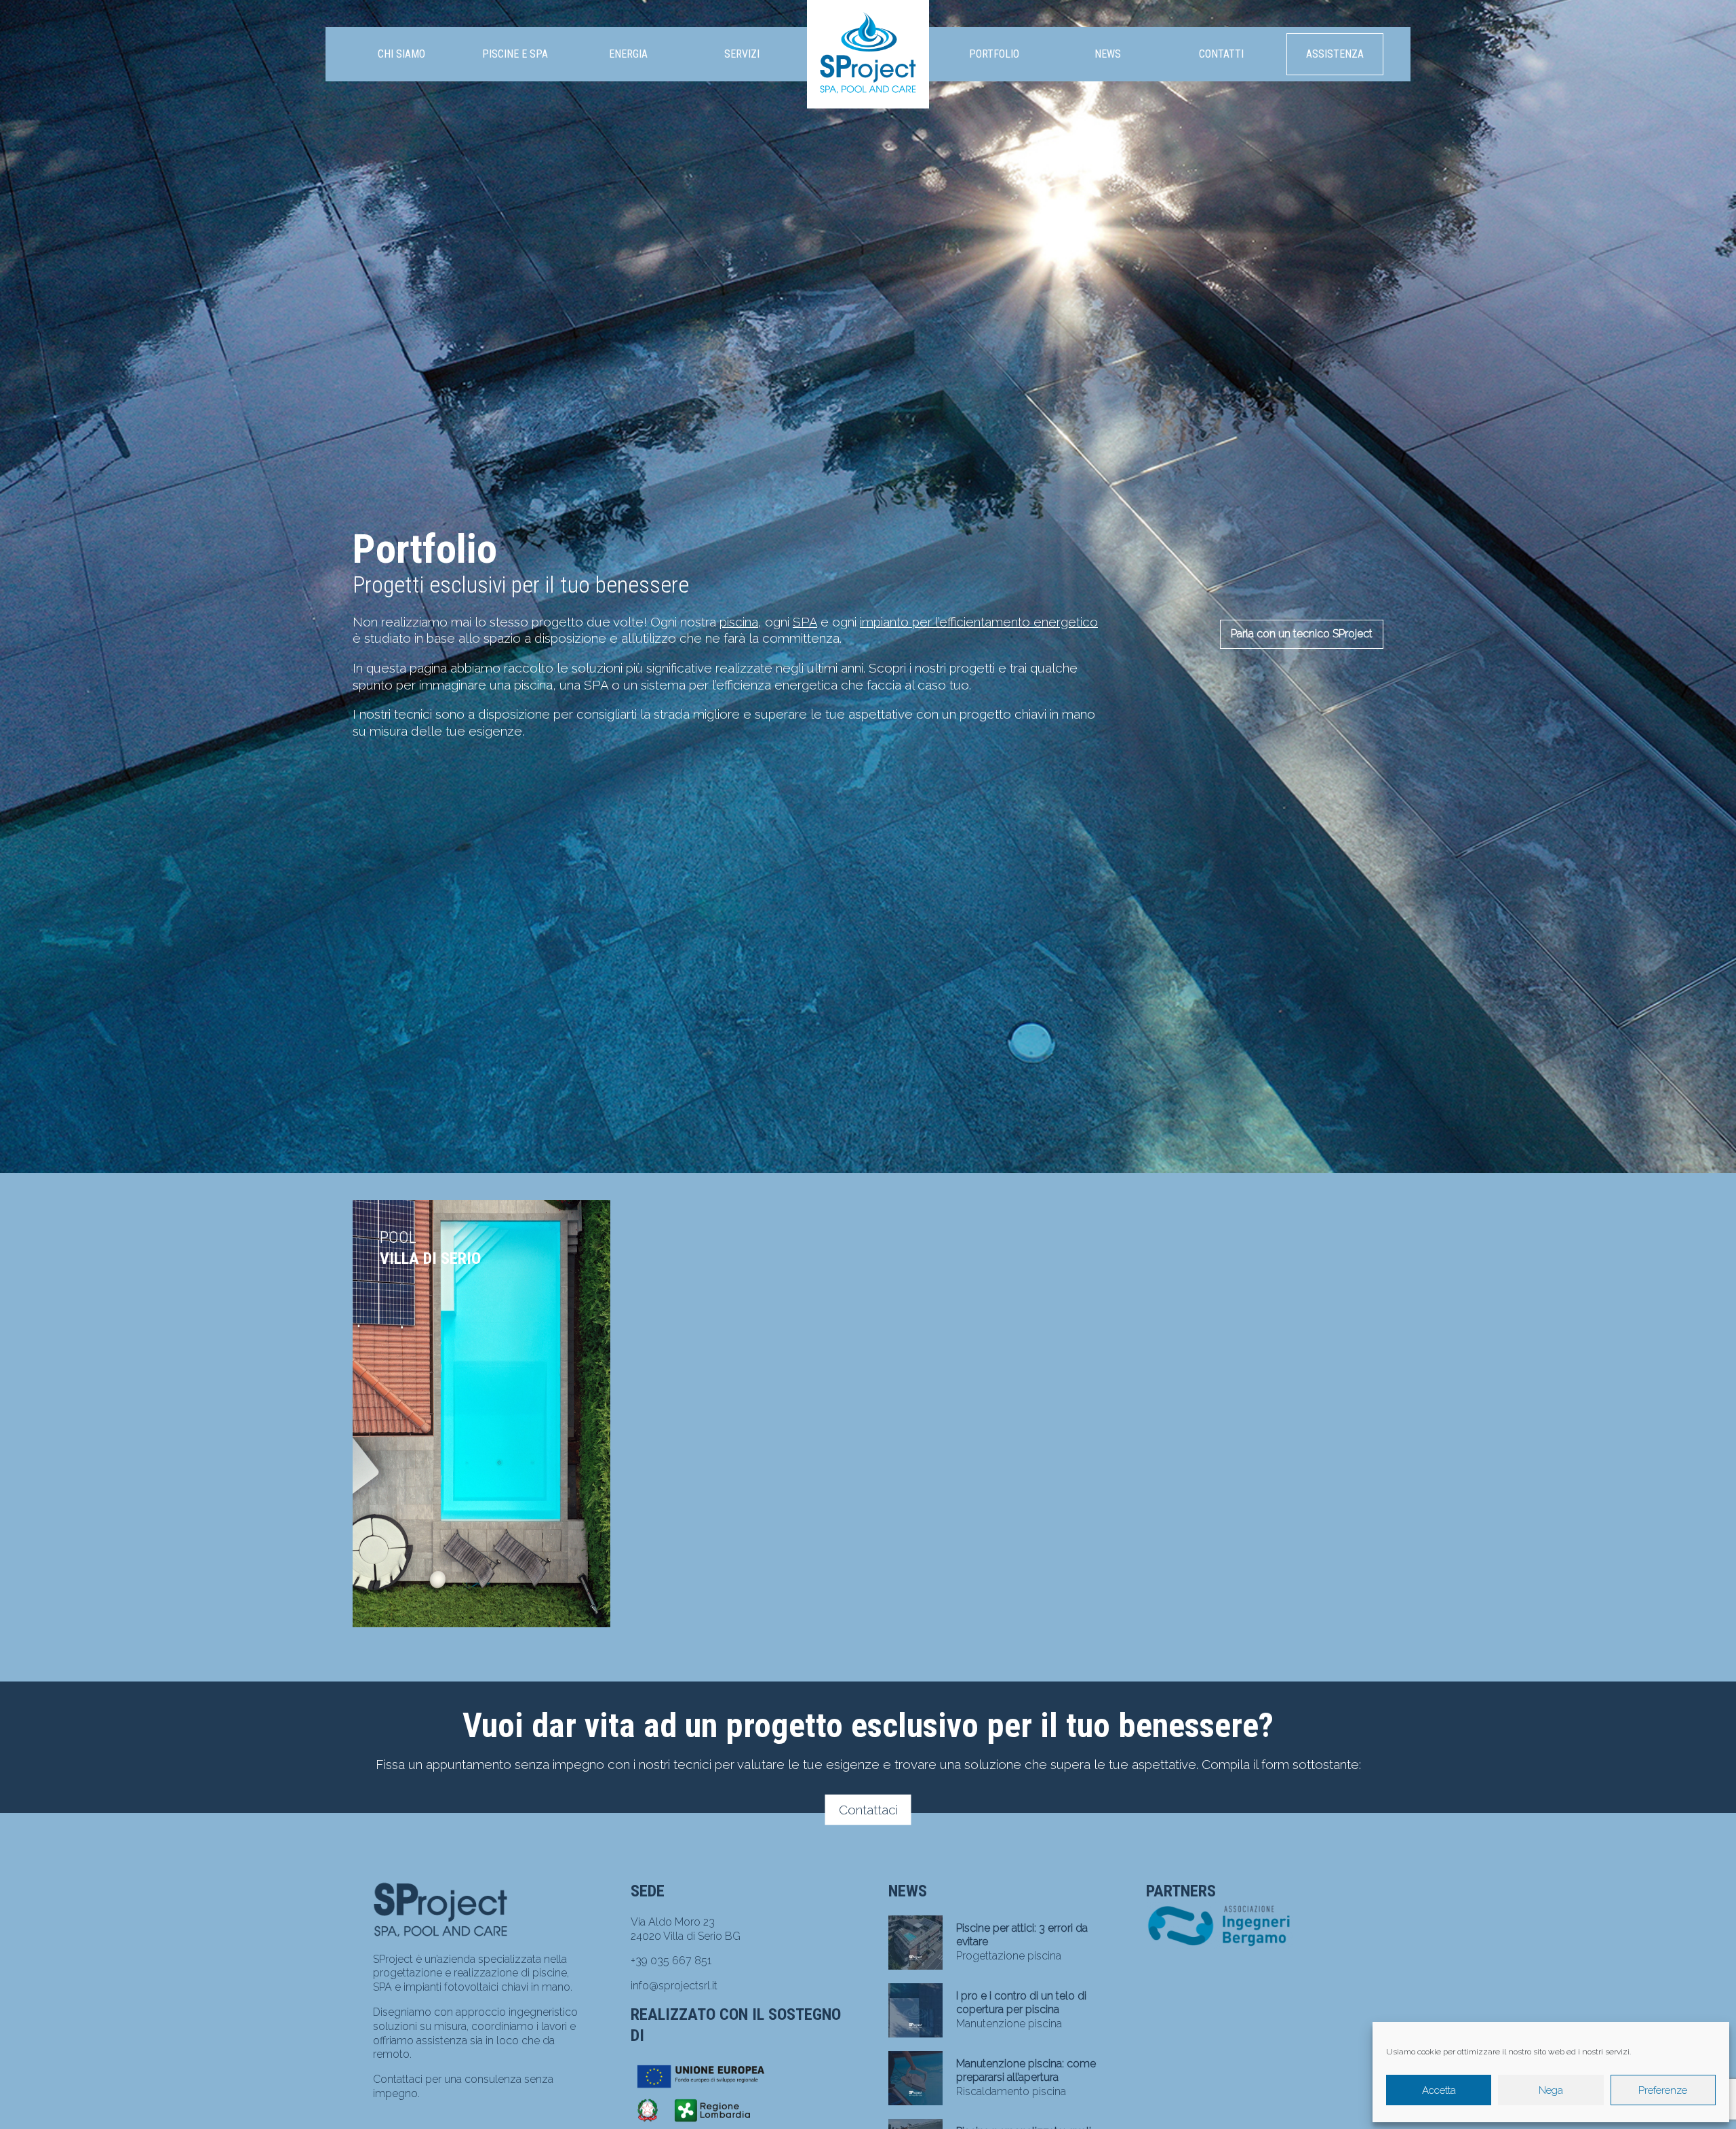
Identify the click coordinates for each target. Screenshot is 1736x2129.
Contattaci (868, 1810)
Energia (628, 54)
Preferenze (1663, 2090)
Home (868, 20)
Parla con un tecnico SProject (1302, 634)
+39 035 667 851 (671, 1961)
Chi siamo (401, 54)
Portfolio (994, 54)
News (1108, 54)
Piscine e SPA (515, 54)
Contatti (1221, 54)
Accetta (1439, 2090)
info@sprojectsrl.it (674, 1986)
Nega (1551, 2090)
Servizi (742, 54)
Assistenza (1335, 54)
